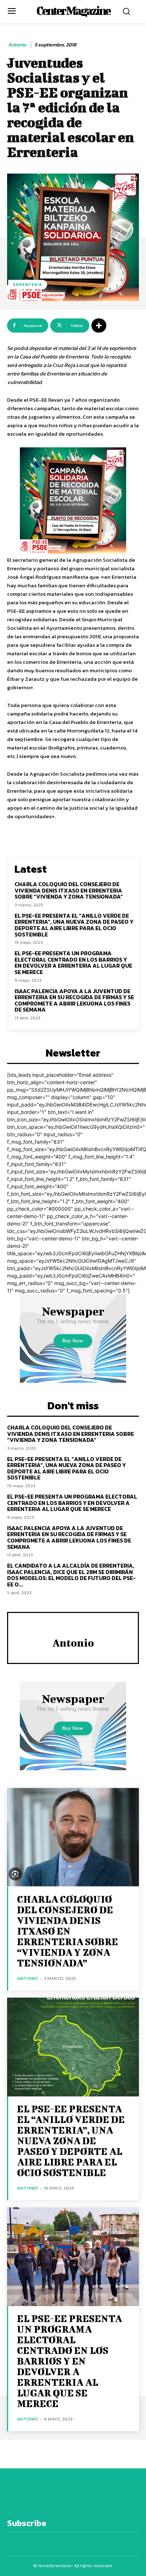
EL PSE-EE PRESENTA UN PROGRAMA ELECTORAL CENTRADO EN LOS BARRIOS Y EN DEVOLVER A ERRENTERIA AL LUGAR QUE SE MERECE (73, 963)
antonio (17, 45)
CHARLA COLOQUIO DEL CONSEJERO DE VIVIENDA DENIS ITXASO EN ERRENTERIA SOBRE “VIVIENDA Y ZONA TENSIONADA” (69, 890)
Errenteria (28, 284)
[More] (99, 325)
